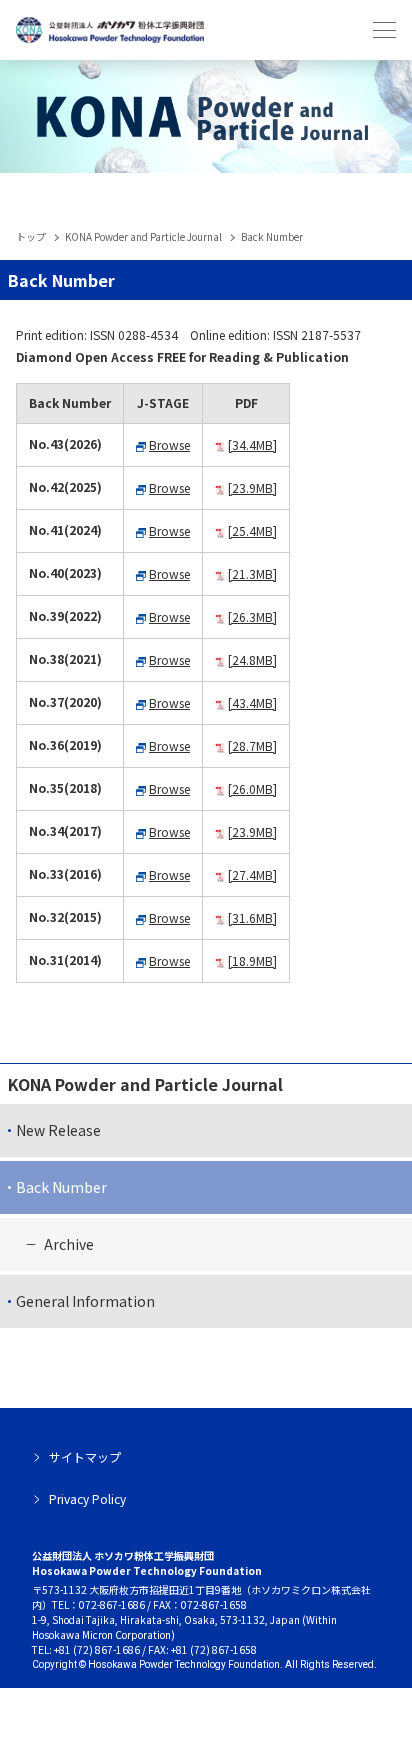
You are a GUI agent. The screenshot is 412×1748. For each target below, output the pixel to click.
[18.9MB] (252, 960)
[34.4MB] (252, 444)
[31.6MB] (252, 917)
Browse (169, 444)
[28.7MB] (252, 745)
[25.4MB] (252, 530)
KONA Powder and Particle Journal (143, 236)
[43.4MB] (252, 702)
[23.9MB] (252, 487)
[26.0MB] (252, 788)
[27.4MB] (252, 874)
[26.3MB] (252, 616)
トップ (31, 236)
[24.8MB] (252, 659)
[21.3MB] (252, 573)
